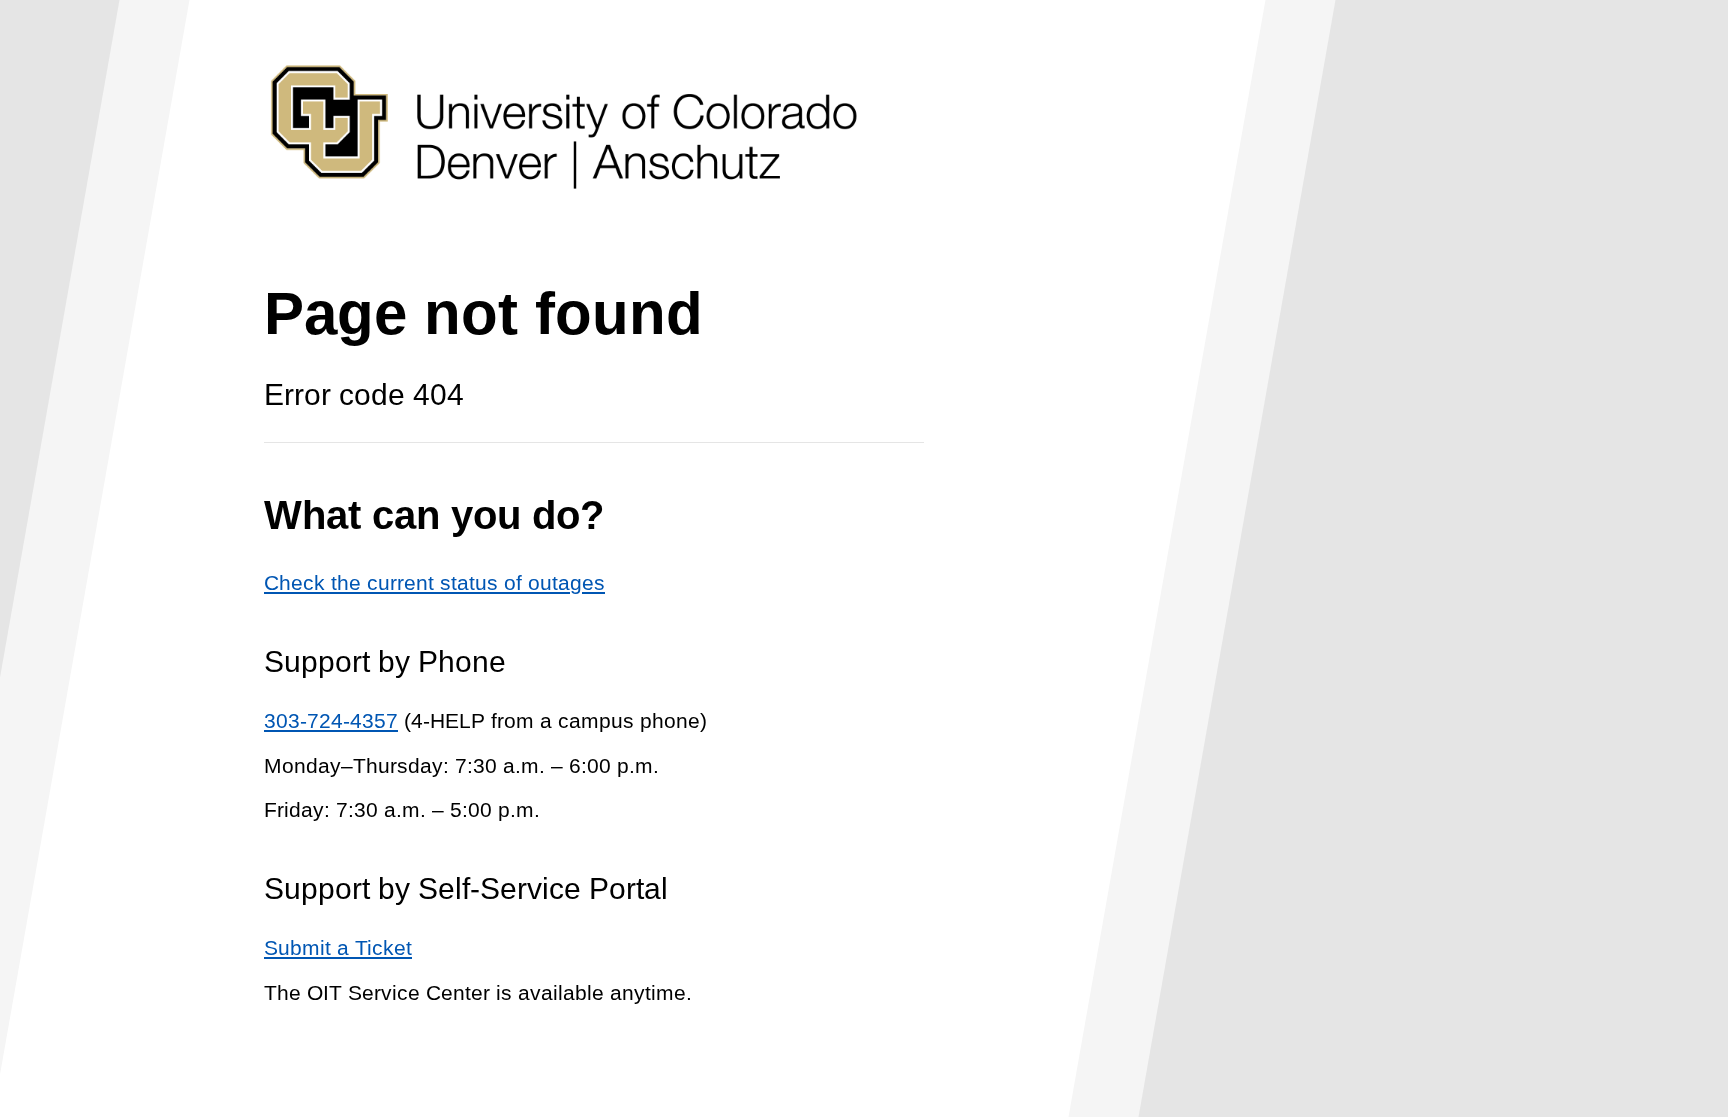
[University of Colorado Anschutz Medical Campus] (564, 226)
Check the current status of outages (434, 582)
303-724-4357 (331, 720)
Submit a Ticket (338, 947)
